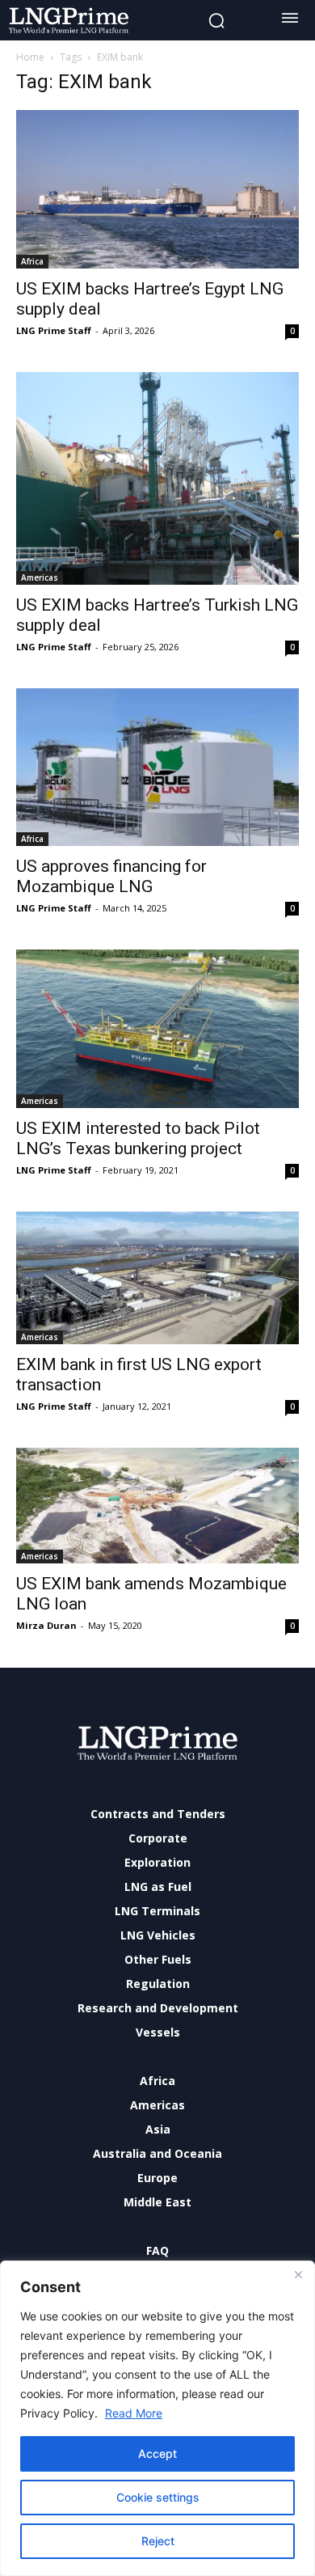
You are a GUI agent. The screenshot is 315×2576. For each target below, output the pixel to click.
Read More (134, 2413)
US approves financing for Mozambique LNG (111, 876)
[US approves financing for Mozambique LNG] (157, 768)
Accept (157, 2453)
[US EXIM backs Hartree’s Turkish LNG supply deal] (157, 478)
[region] (157, 2418)
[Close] (298, 2274)
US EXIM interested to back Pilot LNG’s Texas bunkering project (138, 1138)
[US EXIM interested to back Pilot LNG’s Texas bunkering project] (157, 1029)
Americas (40, 577)
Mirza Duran (46, 1625)
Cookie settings (158, 2497)
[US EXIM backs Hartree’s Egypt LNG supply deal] (157, 189)
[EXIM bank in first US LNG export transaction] (157, 1278)
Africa (32, 261)
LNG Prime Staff (54, 330)
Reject (158, 2541)
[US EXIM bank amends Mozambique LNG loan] (157, 1506)
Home (30, 57)
